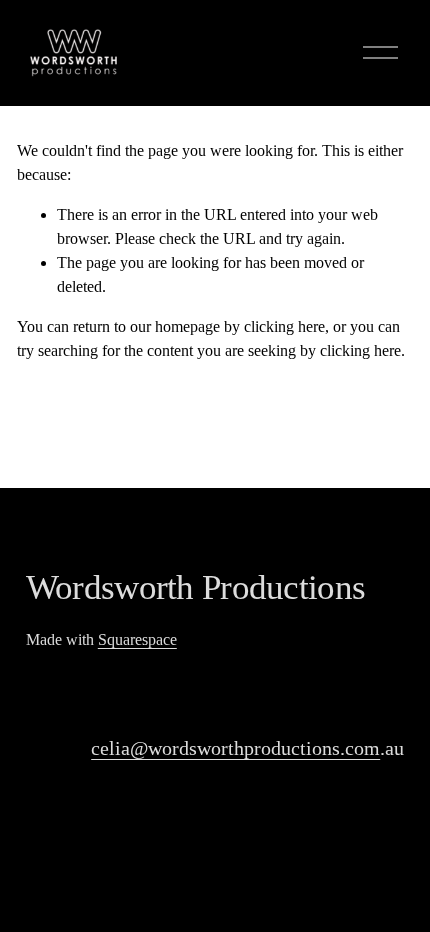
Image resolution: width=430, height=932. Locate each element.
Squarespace (137, 639)
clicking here (284, 326)
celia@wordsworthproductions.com (235, 748)
